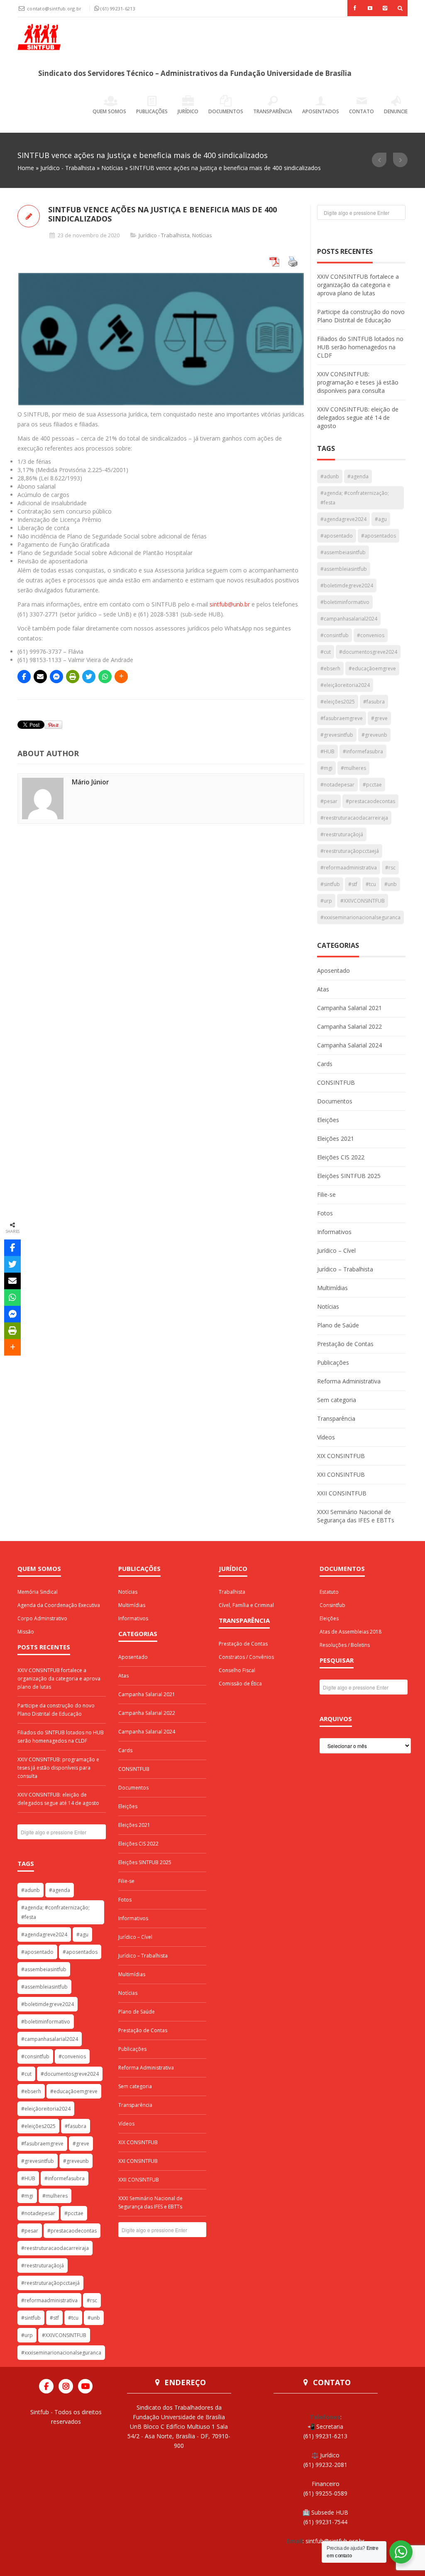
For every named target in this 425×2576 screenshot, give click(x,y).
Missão (26, 1632)
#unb (391, 884)
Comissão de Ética (240, 1684)
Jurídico (188, 111)
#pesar (329, 801)
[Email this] (40, 677)
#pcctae (372, 785)
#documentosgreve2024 (368, 652)
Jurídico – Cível (336, 1250)
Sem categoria (337, 1400)
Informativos (334, 1232)
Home (26, 168)
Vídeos (326, 1437)
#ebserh (330, 668)
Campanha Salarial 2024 (349, 1045)
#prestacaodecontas (370, 801)
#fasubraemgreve (342, 718)
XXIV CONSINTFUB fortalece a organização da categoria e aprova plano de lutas (358, 285)
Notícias (112, 168)
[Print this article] (73, 677)
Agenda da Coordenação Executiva (59, 1605)
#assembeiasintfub (343, 552)
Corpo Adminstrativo (42, 1618)
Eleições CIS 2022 (341, 1157)
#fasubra (374, 702)
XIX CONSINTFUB (341, 1456)
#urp (326, 901)
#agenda (358, 476)
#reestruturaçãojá (342, 834)
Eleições (328, 1120)
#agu (381, 519)
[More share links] (121, 677)
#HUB (327, 751)
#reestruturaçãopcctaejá (350, 851)
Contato (361, 111)
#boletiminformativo (345, 602)
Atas (323, 989)
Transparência (273, 111)
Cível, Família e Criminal (246, 1605)
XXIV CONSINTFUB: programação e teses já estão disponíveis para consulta (358, 382)
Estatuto (329, 1592)
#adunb (330, 476)
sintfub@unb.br (230, 604)
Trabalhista (232, 1592)
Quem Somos (109, 111)
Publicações (152, 111)
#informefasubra (363, 751)
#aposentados (379, 536)
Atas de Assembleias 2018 (351, 1632)
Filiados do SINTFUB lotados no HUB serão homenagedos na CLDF (360, 347)
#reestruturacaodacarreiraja (354, 818)
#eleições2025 (338, 702)
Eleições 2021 (336, 1138)
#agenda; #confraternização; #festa (355, 498)
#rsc (390, 868)
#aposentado (337, 536)
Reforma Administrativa (349, 1381)
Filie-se (326, 1194)
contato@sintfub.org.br (55, 9)
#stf (353, 884)
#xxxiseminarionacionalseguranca (360, 917)
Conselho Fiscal (237, 1670)
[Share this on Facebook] (24, 677)
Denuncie (396, 111)
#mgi (326, 768)
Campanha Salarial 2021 (349, 1008)
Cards (325, 1064)
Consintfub (332, 1605)
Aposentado (333, 970)
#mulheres (353, 768)
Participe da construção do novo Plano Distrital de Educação (361, 316)
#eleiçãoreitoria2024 (345, 685)
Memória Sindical (38, 1592)
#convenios (371, 635)
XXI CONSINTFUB (341, 1474)
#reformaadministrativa (349, 868)
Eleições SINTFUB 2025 (349, 1176)
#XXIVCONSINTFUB (363, 901)
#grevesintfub (337, 735)
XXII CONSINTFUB (342, 1493)
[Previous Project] (379, 160)
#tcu (371, 884)
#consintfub (335, 635)
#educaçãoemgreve (372, 668)
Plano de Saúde (338, 1325)
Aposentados (321, 111)
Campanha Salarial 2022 (349, 1026)
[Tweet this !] (89, 677)
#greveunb (374, 735)
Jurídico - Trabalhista (68, 168)
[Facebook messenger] (56, 677)
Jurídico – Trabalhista (345, 1269)
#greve (379, 718)
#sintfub (330, 884)
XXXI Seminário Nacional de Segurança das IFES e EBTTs (356, 1516)
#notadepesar (337, 785)
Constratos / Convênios (246, 1657)
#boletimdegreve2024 (347, 586)
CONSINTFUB (336, 1082)
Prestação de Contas (345, 1344)
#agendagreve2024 (343, 519)
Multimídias (332, 1288)
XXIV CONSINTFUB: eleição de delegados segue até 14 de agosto (358, 418)
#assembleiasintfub (344, 569)
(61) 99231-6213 (118, 9)
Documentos (226, 111)
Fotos (325, 1213)
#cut (326, 652)
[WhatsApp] (105, 677)
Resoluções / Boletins (345, 1645)
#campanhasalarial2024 (349, 619)
